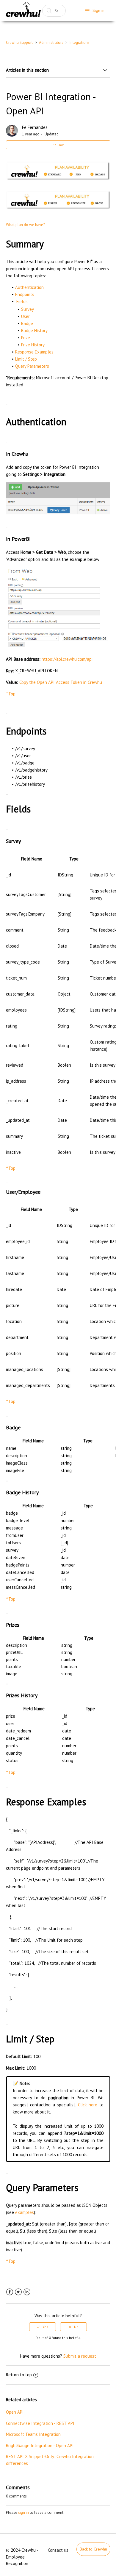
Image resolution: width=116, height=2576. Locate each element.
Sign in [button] (98, 10)
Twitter (18, 2292)
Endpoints (25, 294)
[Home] (23, 11)
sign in (23, 2512)
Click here (88, 2105)
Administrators (51, 43)
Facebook (10, 2292)
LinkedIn (27, 2292)
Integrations (80, 43)
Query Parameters (32, 366)
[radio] (43, 2327)
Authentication (29, 287)
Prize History (33, 345)
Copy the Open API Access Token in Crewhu (61, 682)
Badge (27, 323)
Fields (22, 301)
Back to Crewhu (93, 2549)
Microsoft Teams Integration (33, 2434)
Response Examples (34, 352)
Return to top (19, 2375)
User (25, 316)
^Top (11, 694)
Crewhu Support (19, 43)
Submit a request (80, 2356)
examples (25, 2212)
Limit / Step (26, 359)
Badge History (34, 331)
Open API (15, 2412)
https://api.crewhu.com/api (67, 659)
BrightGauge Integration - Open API (40, 2445)
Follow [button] (58, 145)
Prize (26, 338)
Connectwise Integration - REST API (40, 2423)
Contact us (58, 2550)
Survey (28, 309)
